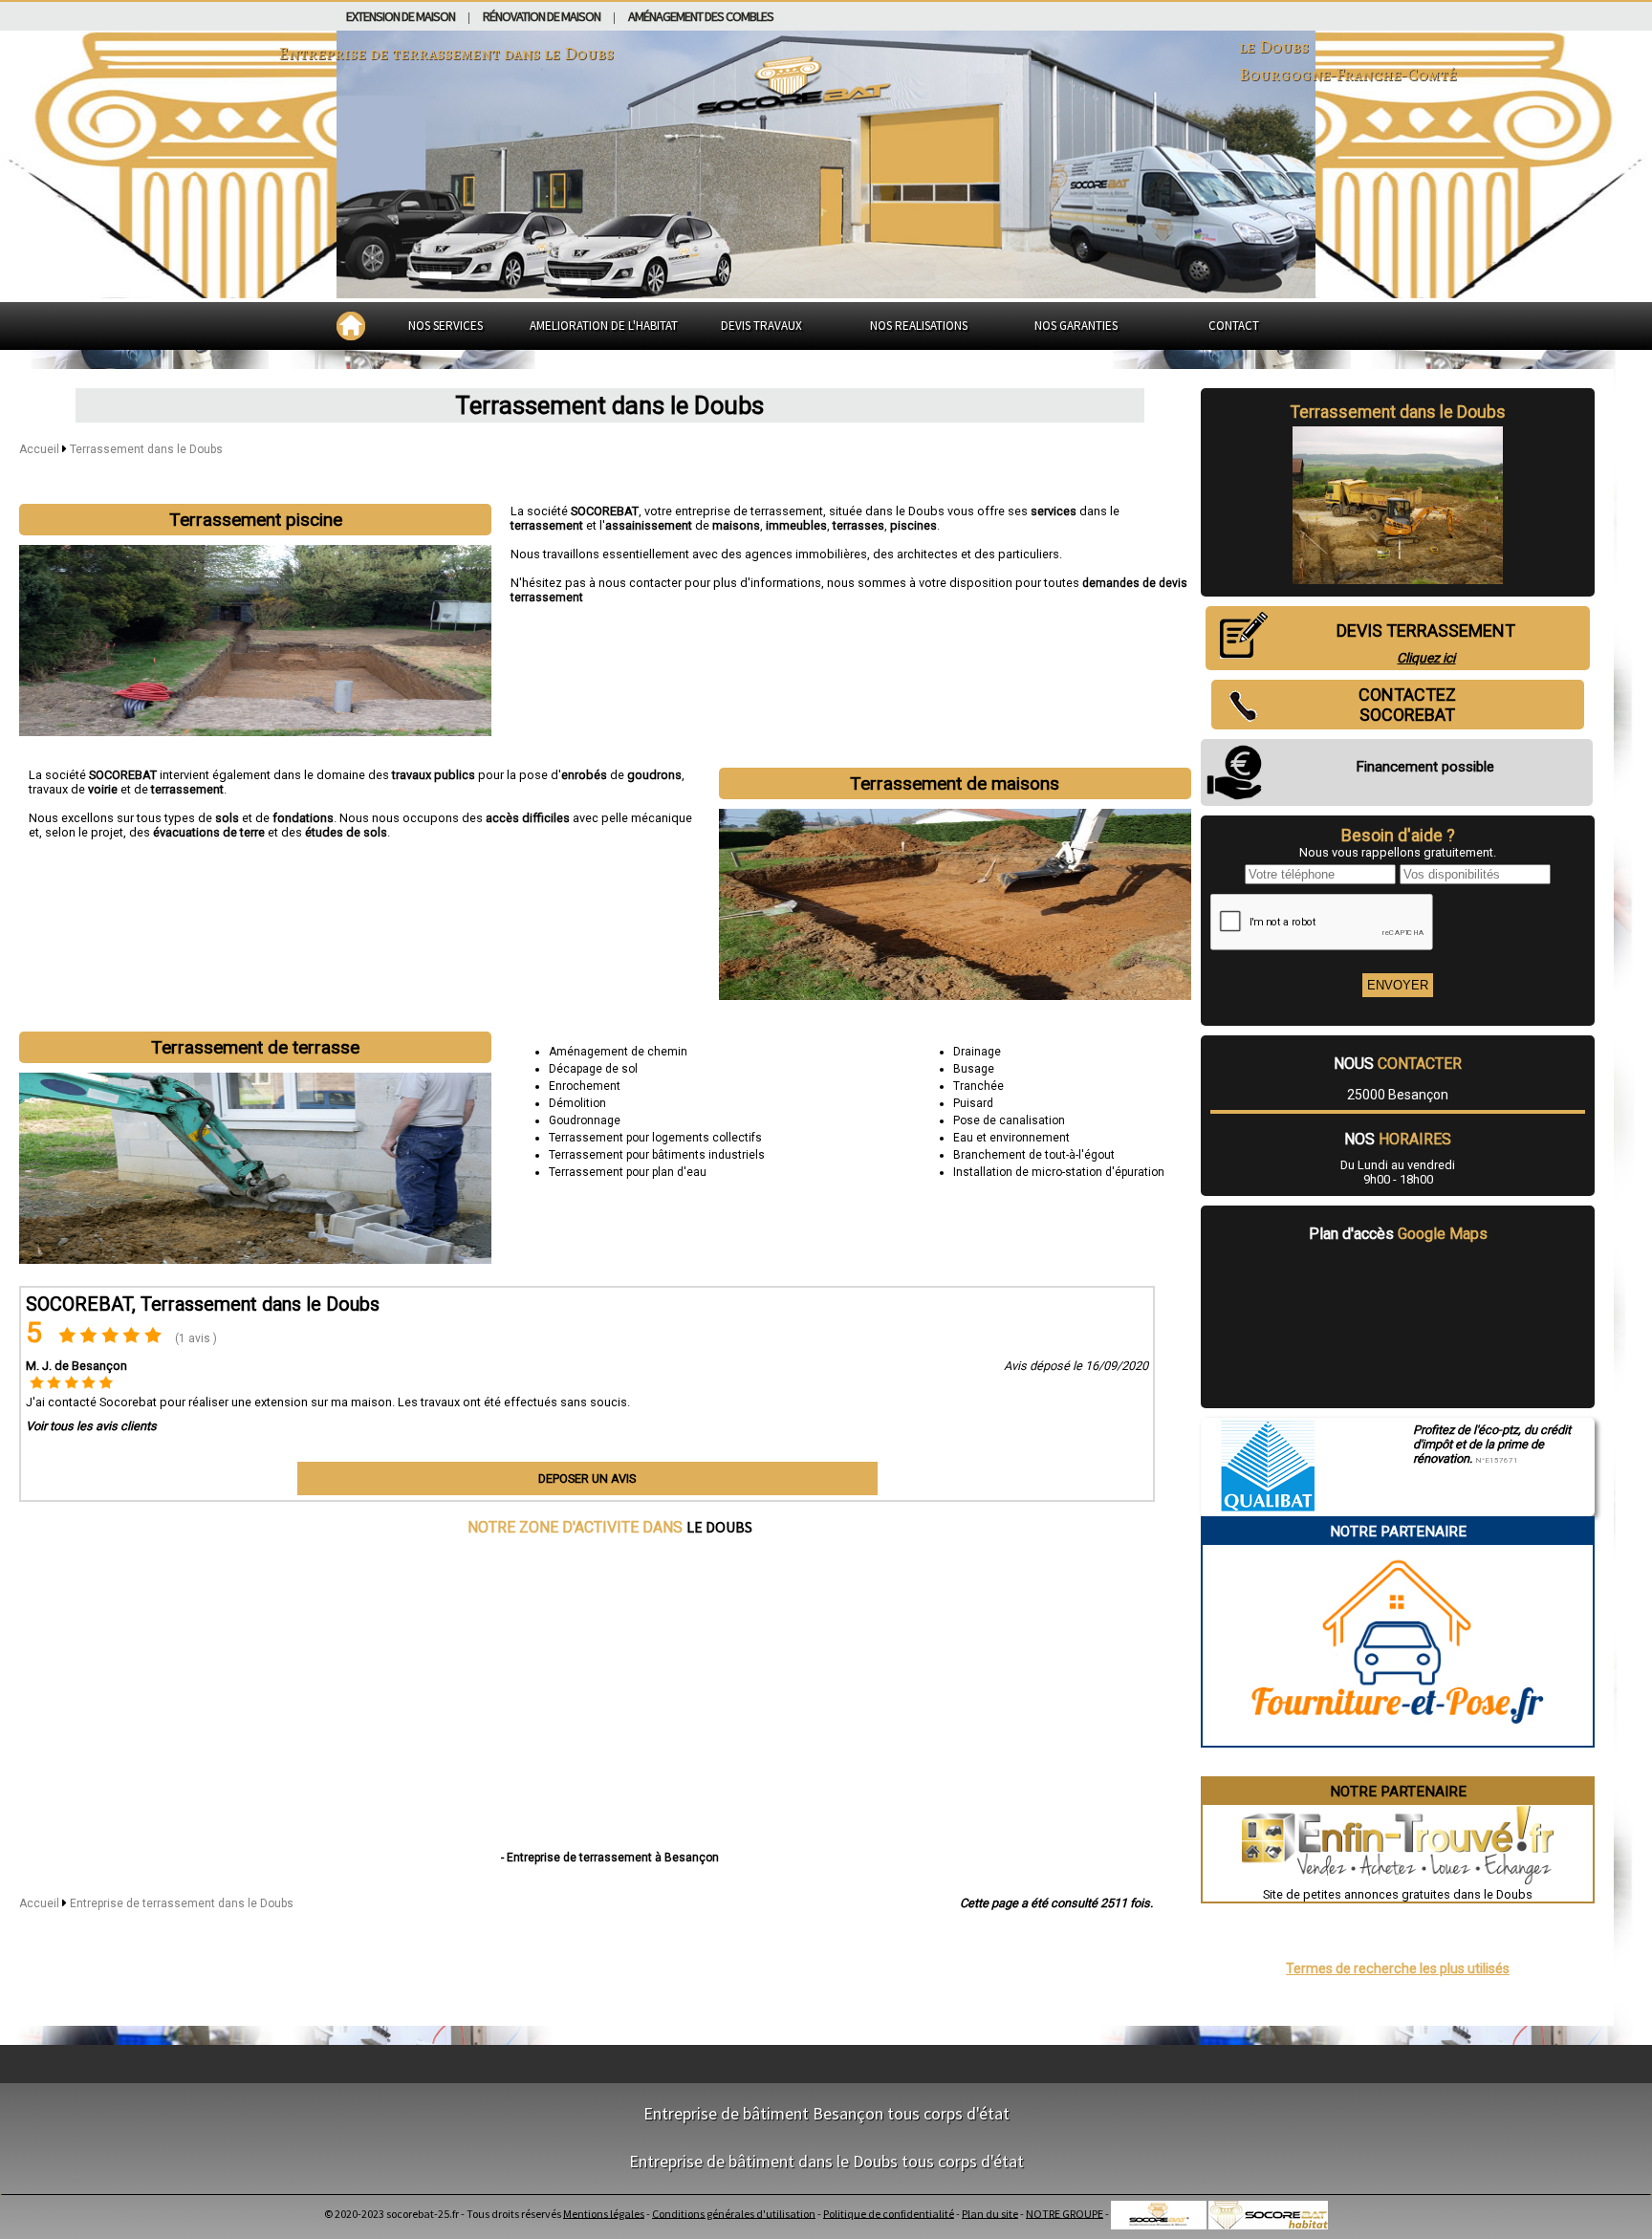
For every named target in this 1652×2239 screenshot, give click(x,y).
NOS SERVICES (446, 326)
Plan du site (990, 2213)
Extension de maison (401, 16)
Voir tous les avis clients (91, 1426)
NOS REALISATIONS (919, 326)
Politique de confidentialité (889, 2213)
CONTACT (1234, 326)
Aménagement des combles (701, 16)
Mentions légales (604, 2213)
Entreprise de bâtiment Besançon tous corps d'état (826, 2113)
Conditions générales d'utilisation (734, 2213)
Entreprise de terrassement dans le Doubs (182, 1903)
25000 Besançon (1398, 1095)
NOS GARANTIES (1076, 326)
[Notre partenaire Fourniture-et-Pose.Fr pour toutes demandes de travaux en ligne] (1398, 1739)
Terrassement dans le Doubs (146, 449)
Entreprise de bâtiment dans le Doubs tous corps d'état (826, 2161)
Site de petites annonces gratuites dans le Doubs (1398, 1894)
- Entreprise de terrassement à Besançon (610, 1858)
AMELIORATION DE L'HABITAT (604, 326)
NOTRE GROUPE (1065, 2213)
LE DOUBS (719, 1527)
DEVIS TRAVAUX (761, 326)
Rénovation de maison (542, 16)
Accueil (39, 449)
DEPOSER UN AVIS (587, 1478)
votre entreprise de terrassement (734, 511)
